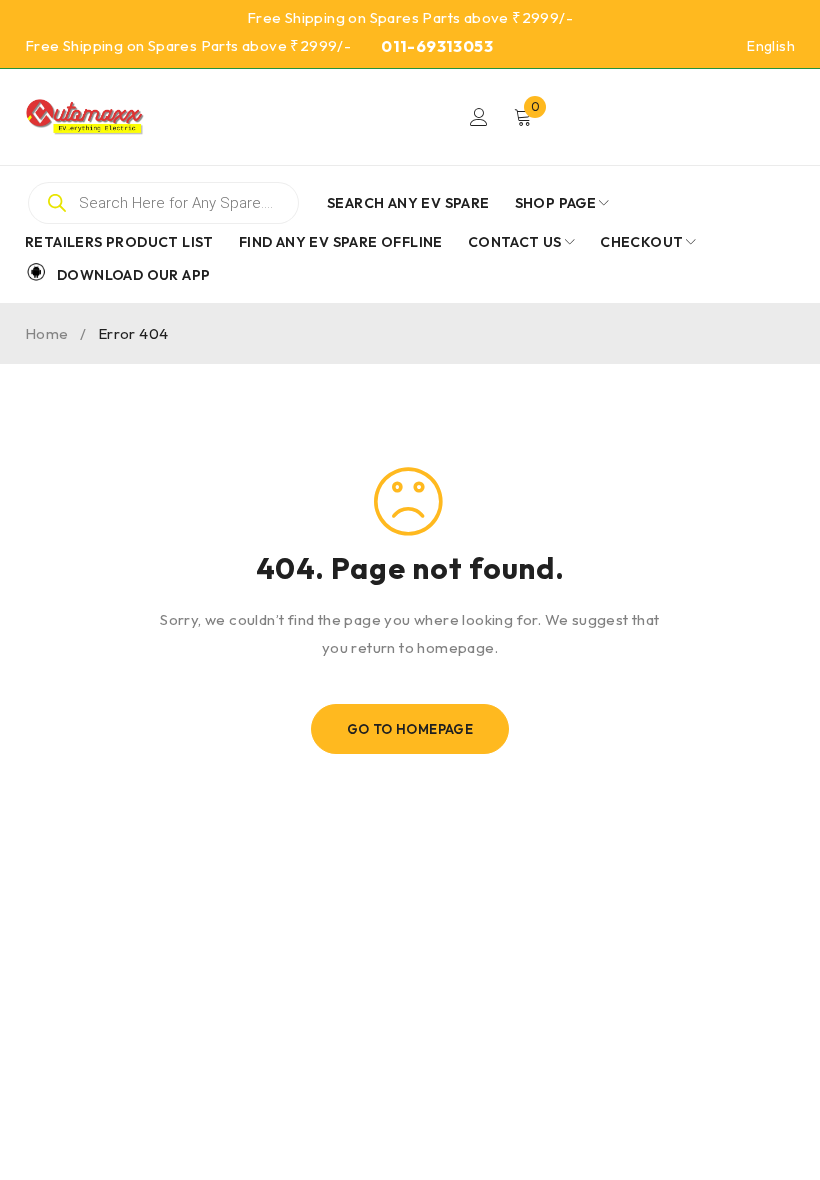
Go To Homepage (410, 729)
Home (47, 333)
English (771, 46)
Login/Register (479, 117)
